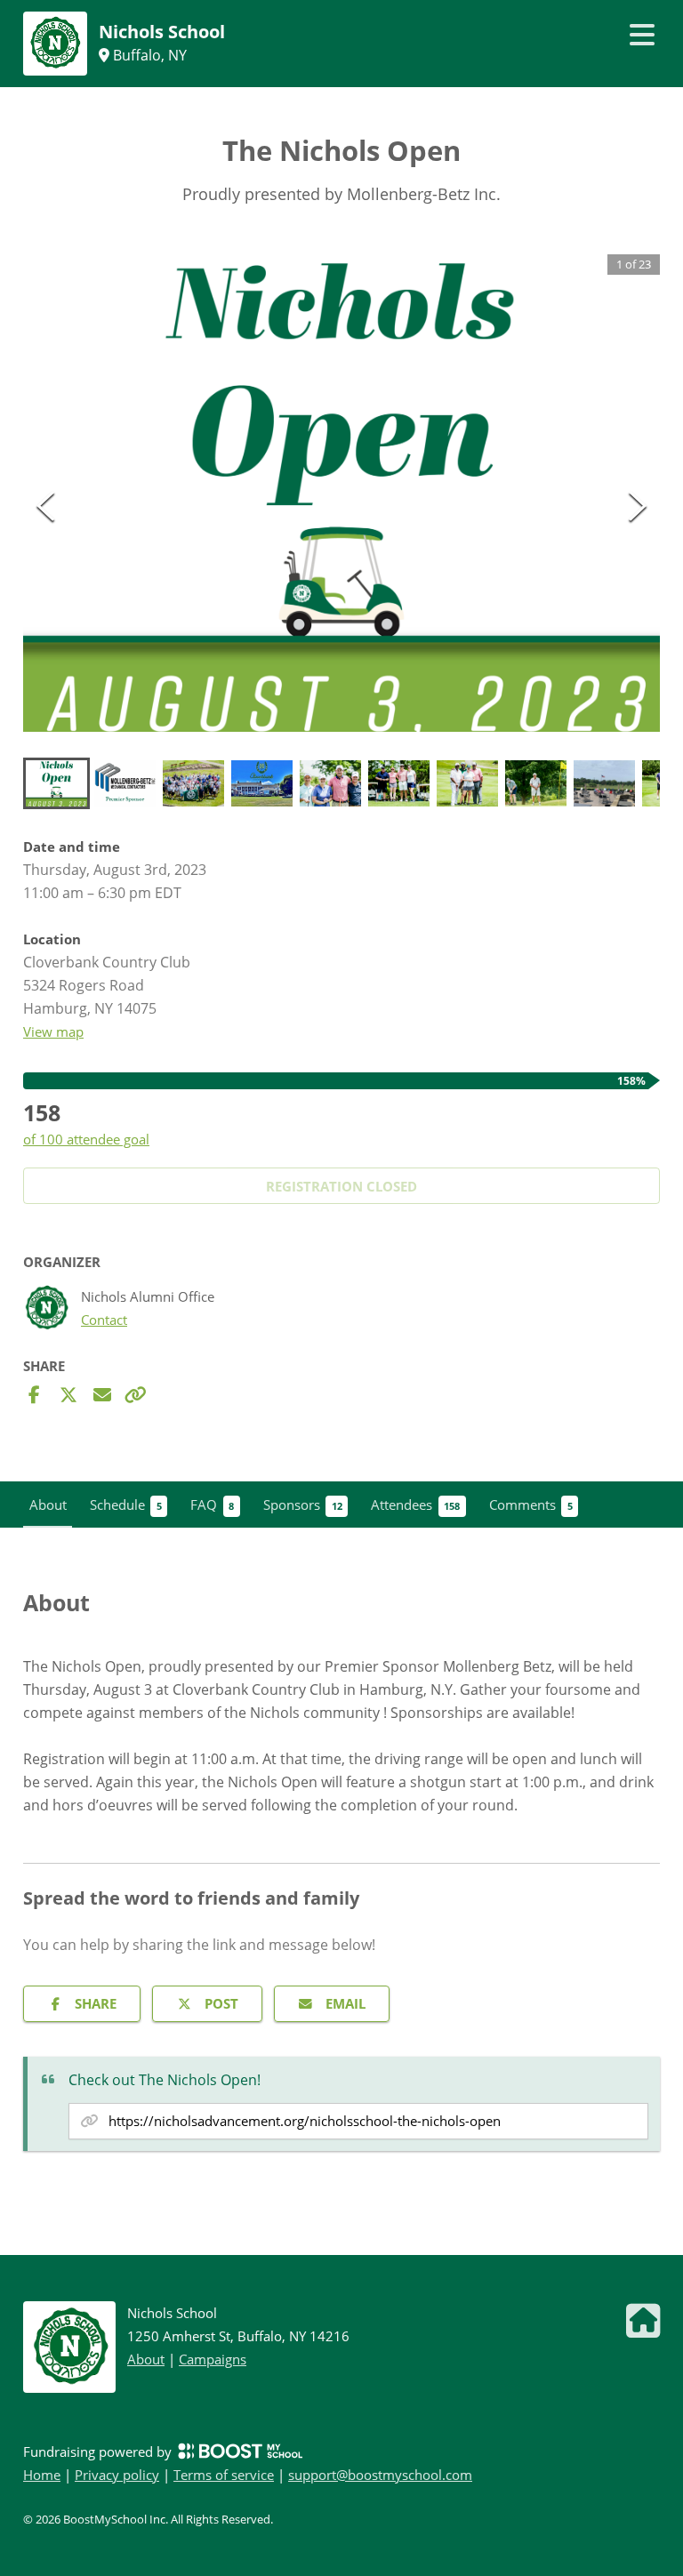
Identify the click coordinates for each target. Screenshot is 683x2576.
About (146, 2359)
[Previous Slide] (45, 506)
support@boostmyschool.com (380, 2475)
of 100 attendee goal (86, 1139)
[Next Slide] (638, 506)
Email (346, 2003)
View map (53, 1031)
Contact (104, 1320)
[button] (341, 493)
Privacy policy (117, 2475)
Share (96, 2003)
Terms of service (224, 2475)
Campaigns (213, 2359)
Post (221, 2003)
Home (42, 2475)
